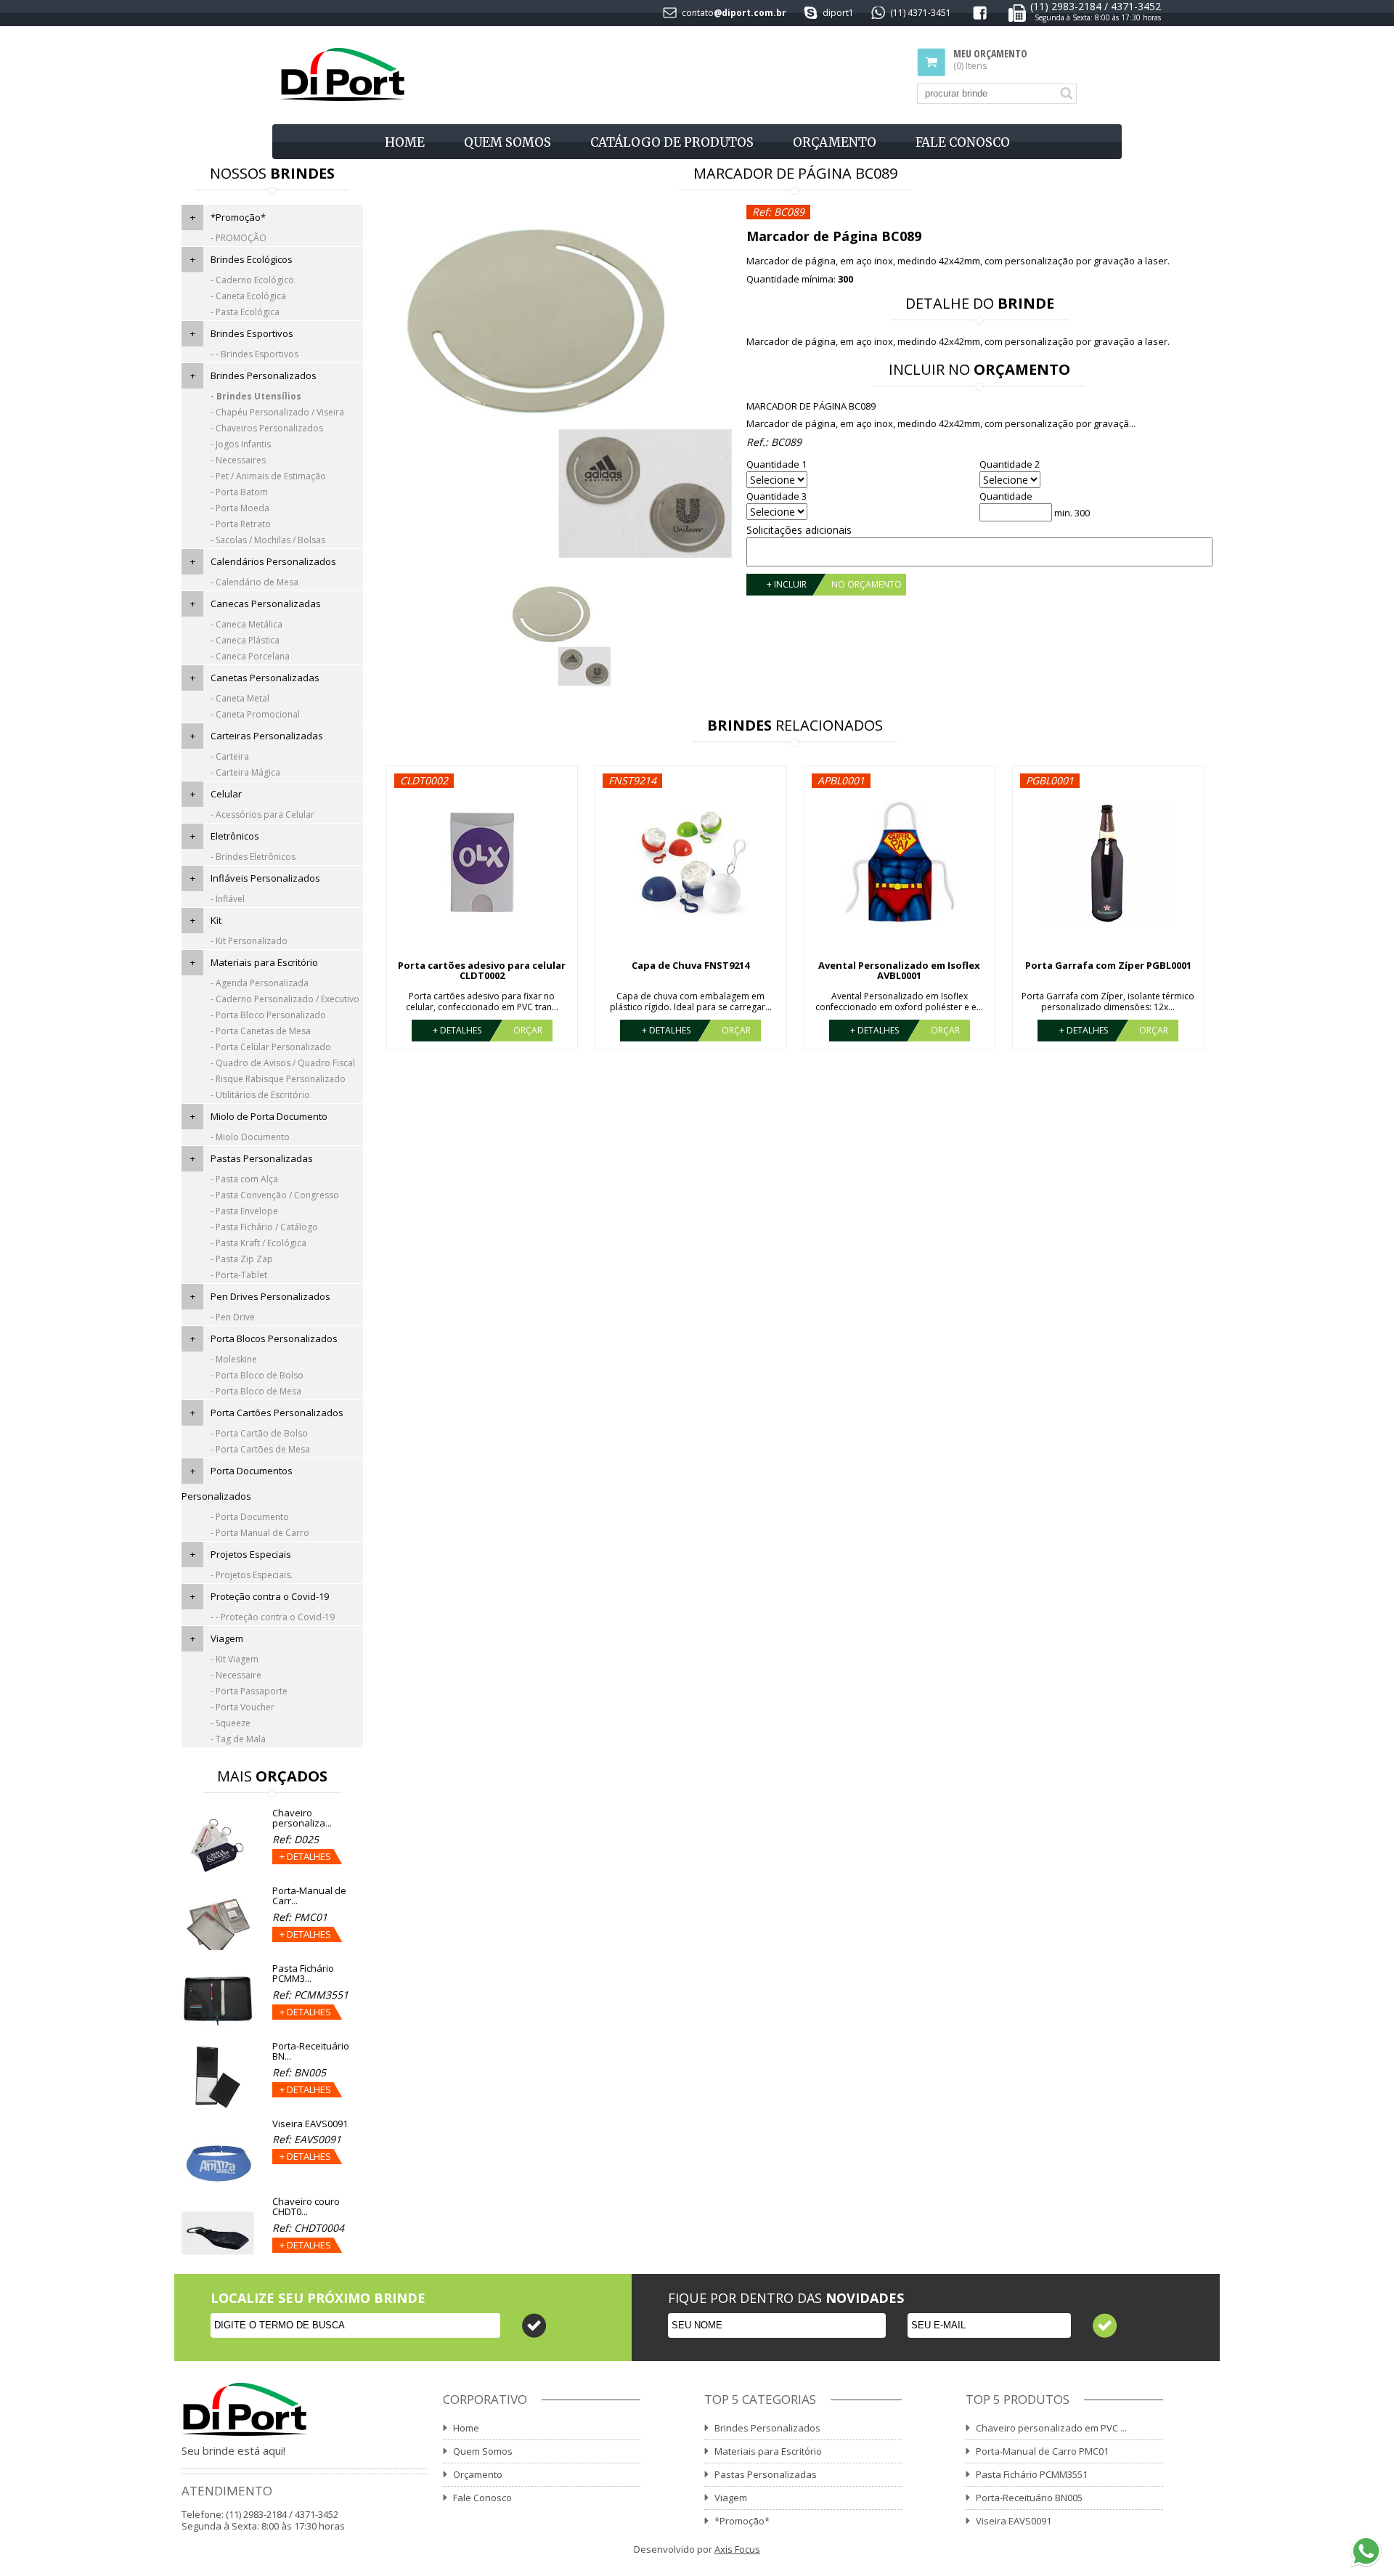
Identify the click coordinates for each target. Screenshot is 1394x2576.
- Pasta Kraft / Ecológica (258, 1243)
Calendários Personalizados (273, 561)
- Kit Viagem (235, 1659)
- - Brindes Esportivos (254, 354)
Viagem (227, 1638)
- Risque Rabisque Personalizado (278, 1079)
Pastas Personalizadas (262, 1158)
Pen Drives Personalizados (270, 1296)
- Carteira (230, 756)
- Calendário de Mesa (254, 582)
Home (405, 142)
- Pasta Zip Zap (242, 1259)
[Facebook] (980, 16)
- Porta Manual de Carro (260, 1533)
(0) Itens (990, 60)
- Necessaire (236, 1675)
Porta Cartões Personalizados (277, 1413)
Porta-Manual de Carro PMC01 (1042, 2451)
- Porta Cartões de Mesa (260, 1449)
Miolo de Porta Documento (269, 1116)
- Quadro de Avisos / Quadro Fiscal (283, 1063)
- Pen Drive (233, 1317)
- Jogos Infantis (241, 444)
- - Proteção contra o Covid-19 (273, 1617)
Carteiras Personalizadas (267, 736)
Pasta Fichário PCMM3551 (1032, 2474)
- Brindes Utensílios (256, 396)
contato (698, 13)
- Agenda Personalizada (260, 983)
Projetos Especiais (251, 1554)
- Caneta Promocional (255, 714)
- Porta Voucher (242, 1707)
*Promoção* (238, 217)
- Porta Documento (250, 1517)
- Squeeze (231, 1723)
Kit (216, 920)
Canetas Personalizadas (265, 678)
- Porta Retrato (241, 524)
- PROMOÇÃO (239, 238)
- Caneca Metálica (246, 624)
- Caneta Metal (240, 698)
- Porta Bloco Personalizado (268, 1015)
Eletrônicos (235, 836)
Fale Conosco (963, 142)
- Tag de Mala (238, 1739)
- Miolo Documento (250, 1137)
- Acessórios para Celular (262, 814)
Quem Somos (508, 142)
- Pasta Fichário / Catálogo (264, 1227)
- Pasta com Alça (244, 1179)
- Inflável (228, 899)
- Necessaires (238, 460)
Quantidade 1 (777, 464)
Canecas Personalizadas (266, 604)
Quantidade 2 (1010, 464)
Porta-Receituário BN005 (1029, 2498)
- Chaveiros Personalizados (267, 428)
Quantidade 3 (777, 496)
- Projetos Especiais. (252, 1575)
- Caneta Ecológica (248, 296)
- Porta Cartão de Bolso (259, 1433)
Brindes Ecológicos (252, 259)
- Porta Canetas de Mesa (261, 1031)
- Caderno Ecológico (252, 280)
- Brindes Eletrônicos (253, 857)
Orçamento (835, 142)
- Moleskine (234, 1359)
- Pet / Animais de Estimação (268, 476)
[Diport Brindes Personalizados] (342, 75)
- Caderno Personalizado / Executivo (285, 999)
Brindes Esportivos (252, 333)
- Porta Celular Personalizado (271, 1047)
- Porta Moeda (240, 508)
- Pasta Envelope (244, 1211)
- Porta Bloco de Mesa (256, 1391)
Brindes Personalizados (264, 375)
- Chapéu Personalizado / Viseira (277, 412)
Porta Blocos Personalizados (274, 1338)
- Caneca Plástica (245, 640)
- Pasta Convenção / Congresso (275, 1195)
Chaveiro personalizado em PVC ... (1051, 2428)
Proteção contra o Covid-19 (270, 1596)
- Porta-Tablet (239, 1275)
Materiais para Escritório (264, 962)
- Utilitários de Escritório (260, 1095)
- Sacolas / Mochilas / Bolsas (268, 540)
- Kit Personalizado (249, 941)
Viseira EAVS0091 (1014, 2521)
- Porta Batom (239, 492)
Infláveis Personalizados (265, 878)
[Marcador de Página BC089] (558, 386)
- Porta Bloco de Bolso (257, 1375)
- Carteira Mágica (245, 772)
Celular (226, 794)
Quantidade (1006, 496)
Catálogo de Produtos (672, 142)
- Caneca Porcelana (250, 656)
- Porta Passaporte (249, 1691)
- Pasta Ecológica (245, 312)
